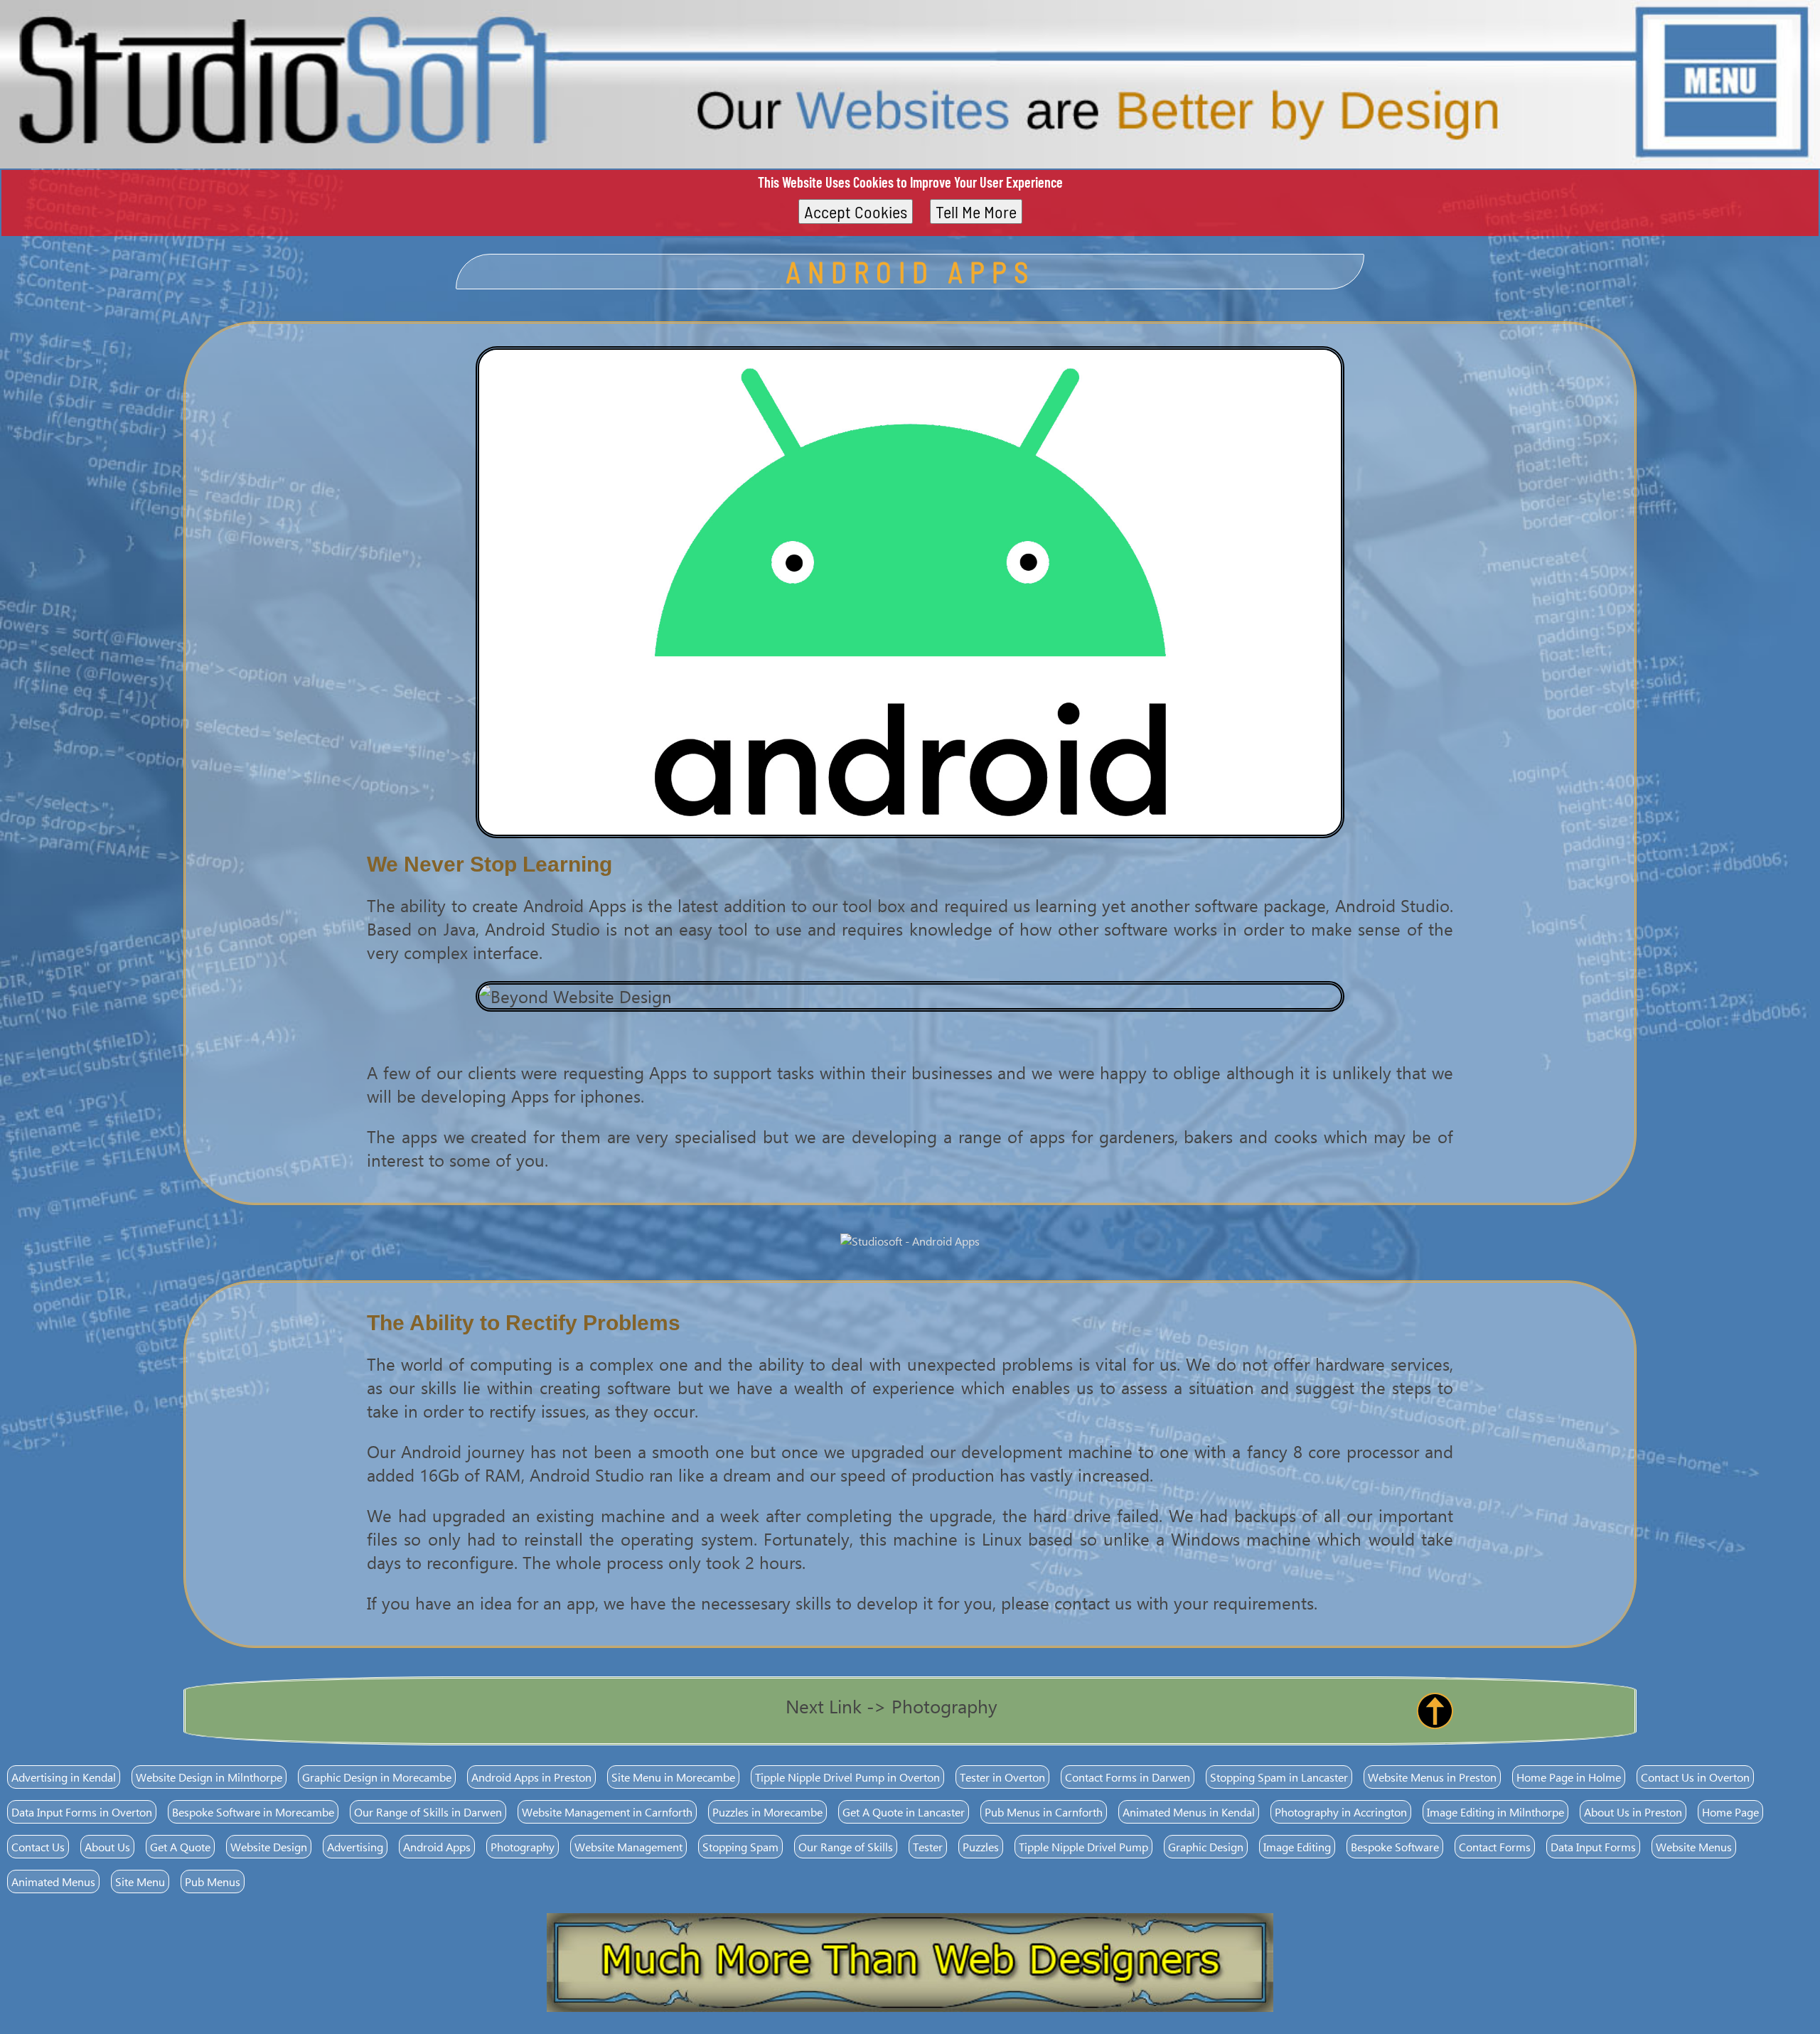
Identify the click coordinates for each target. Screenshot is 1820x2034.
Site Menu (140, 1882)
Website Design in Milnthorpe (209, 1777)
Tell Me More (976, 212)
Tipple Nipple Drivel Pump (1083, 1847)
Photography (523, 1847)
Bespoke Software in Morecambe (253, 1812)
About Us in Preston (1633, 1812)
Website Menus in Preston (1432, 1777)
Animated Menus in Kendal (1189, 1812)
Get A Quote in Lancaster (904, 1812)
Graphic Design (1206, 1847)
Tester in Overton (1002, 1777)
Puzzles (981, 1847)
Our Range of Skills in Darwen (428, 1812)
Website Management (628, 1847)
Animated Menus (53, 1882)
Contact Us (38, 1847)
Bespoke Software (1395, 1847)
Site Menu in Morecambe (673, 1777)
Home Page (1730, 1812)
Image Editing (1297, 1847)
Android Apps (437, 1847)
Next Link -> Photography (892, 1706)
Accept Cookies (856, 212)
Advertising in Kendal (64, 1777)
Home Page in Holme (1569, 1777)
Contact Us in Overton (1695, 1777)
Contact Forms (1495, 1847)
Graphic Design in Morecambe (377, 1777)
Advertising (355, 1847)
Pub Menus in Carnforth (1044, 1812)
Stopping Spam (740, 1847)
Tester (928, 1847)
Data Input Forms (1593, 1847)
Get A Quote (180, 1847)
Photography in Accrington (1341, 1812)
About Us (107, 1847)
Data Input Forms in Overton (82, 1812)
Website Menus (1694, 1847)
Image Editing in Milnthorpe (1495, 1812)
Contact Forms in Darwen (1128, 1777)
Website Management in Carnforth (607, 1812)
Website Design (269, 1847)
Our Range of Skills (846, 1847)
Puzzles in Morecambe (767, 1812)
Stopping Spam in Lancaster (1279, 1777)
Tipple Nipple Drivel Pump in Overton (847, 1777)
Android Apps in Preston (531, 1777)
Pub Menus (213, 1882)
